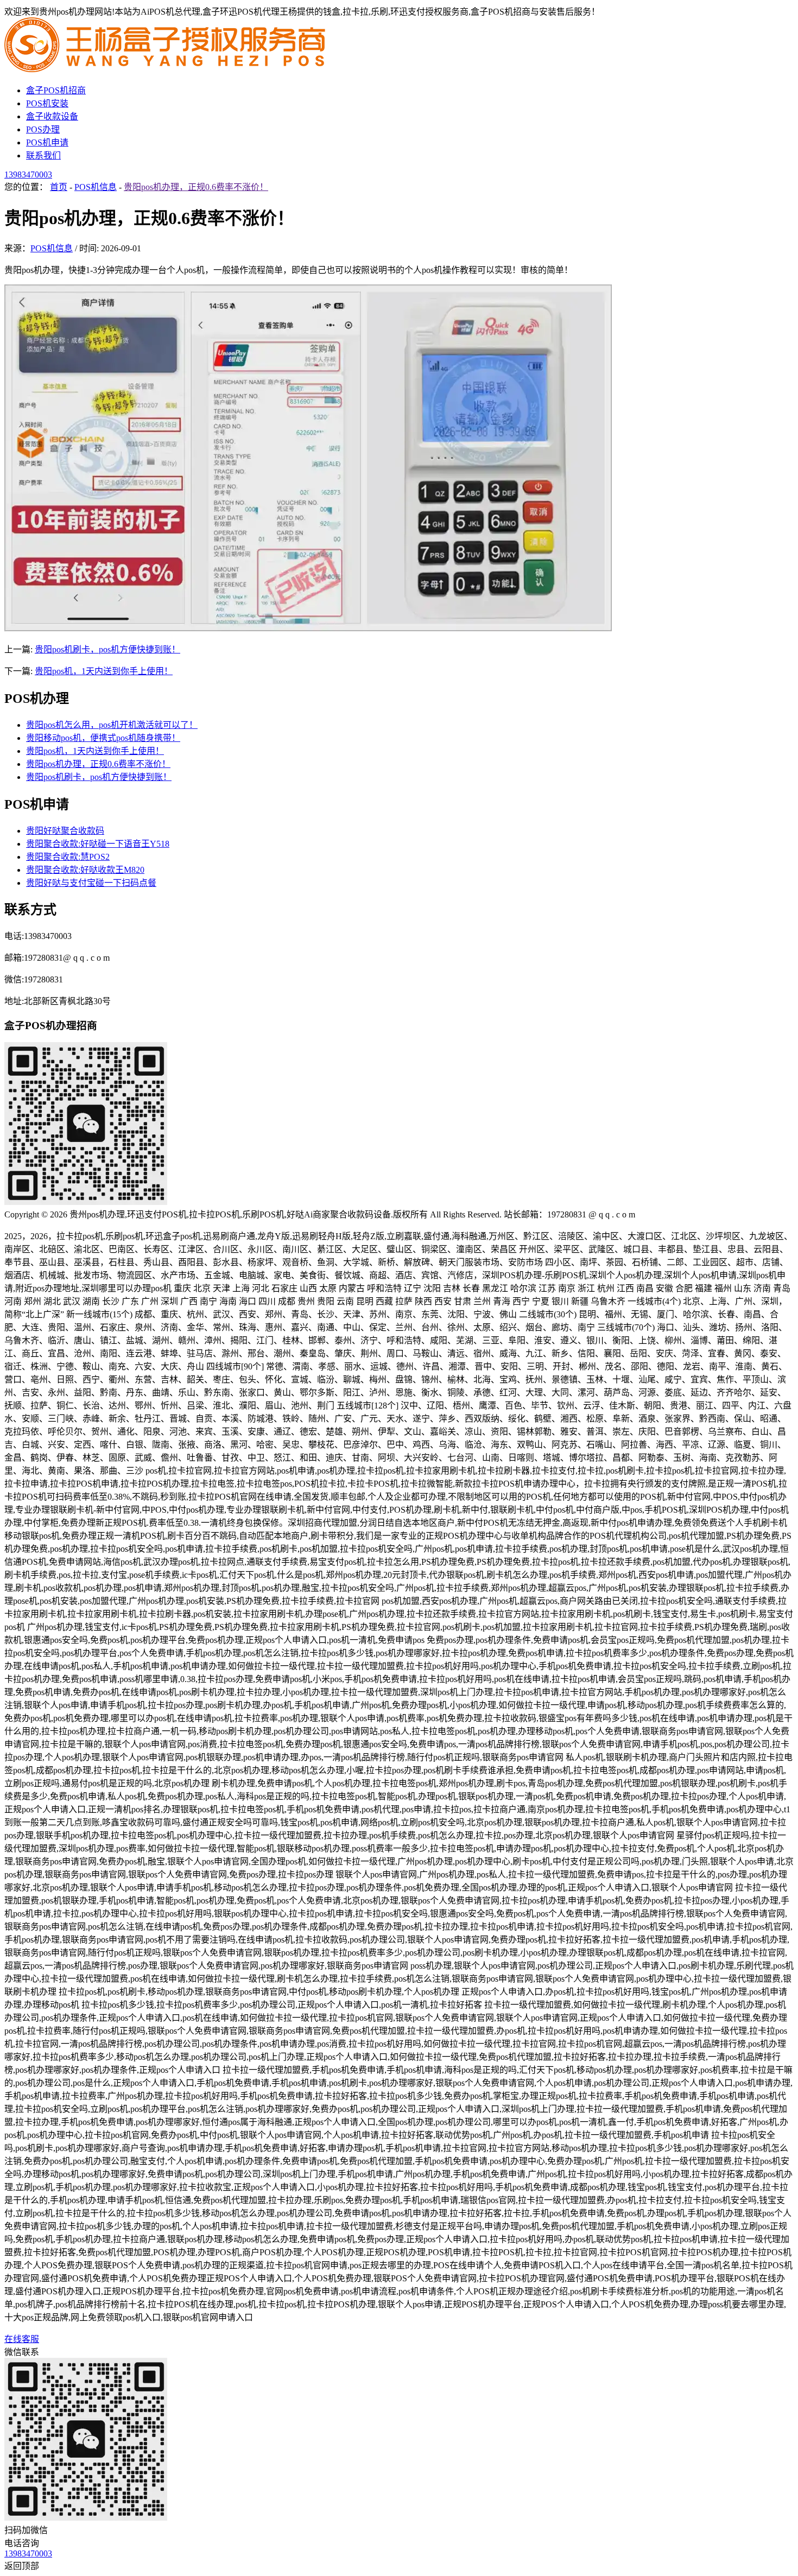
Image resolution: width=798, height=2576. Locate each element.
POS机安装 (47, 103)
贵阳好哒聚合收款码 (65, 831)
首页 (59, 187)
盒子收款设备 (52, 116)
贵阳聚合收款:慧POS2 (68, 857)
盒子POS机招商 (56, 90)
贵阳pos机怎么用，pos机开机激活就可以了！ (112, 725)
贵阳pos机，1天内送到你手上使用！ (104, 671)
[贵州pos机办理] (167, 69)
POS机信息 (96, 187)
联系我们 (43, 156)
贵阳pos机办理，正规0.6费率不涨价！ (196, 187)
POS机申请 (47, 142)
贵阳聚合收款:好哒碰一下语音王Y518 (98, 844)
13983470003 (28, 175)
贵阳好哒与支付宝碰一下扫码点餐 (91, 883)
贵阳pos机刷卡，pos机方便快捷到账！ (107, 649)
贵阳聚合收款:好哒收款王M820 (85, 870)
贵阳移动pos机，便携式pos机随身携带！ (103, 738)
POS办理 (43, 129)
